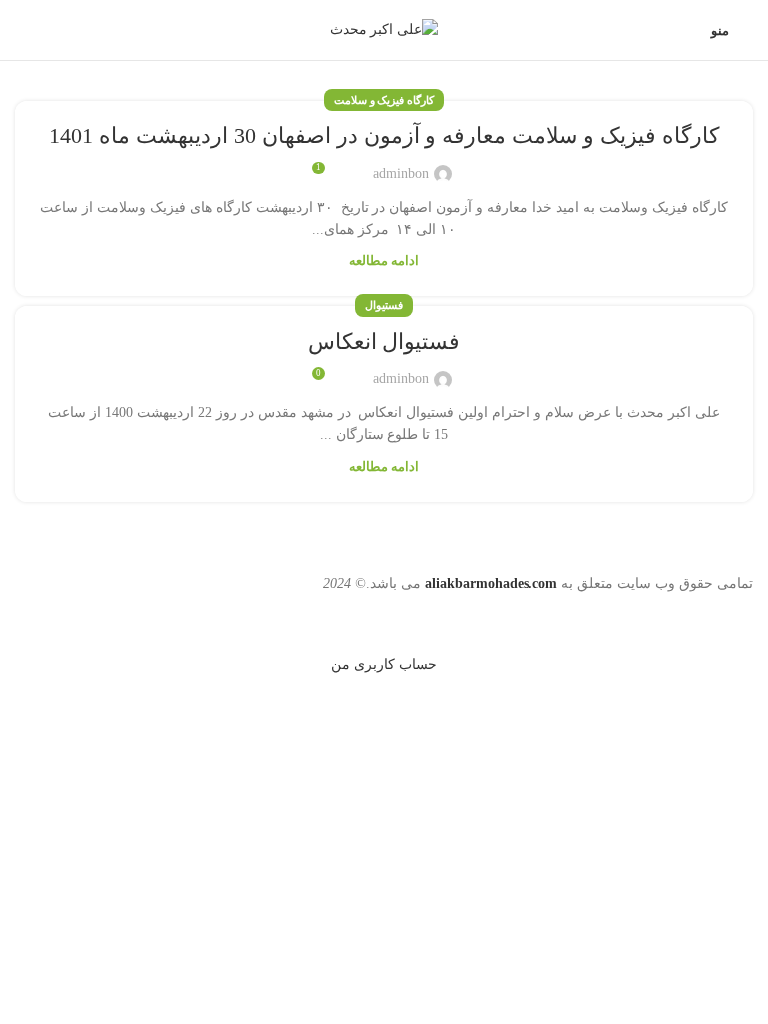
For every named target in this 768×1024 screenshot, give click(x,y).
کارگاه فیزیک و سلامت (384, 100)
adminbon (401, 173)
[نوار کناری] (743, 620)
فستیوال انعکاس (384, 341)
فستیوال (384, 305)
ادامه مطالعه (384, 261)
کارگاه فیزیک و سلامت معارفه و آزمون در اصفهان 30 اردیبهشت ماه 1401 (384, 135)
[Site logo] (384, 28)
